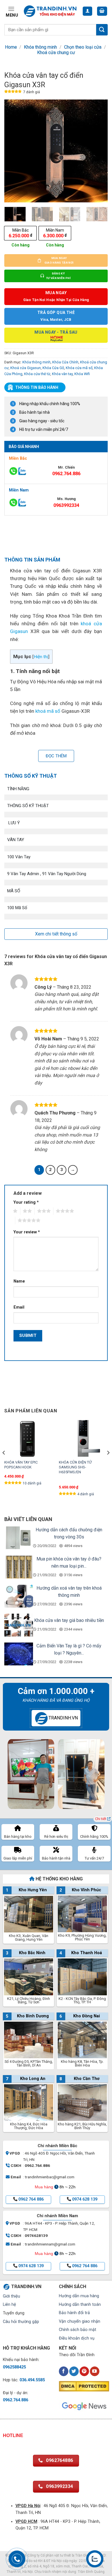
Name (19, 1281)
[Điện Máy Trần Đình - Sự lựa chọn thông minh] (50, 11)
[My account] (87, 11)
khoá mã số (48, 711)
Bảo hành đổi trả (74, 2313)
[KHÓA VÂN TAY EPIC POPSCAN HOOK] (29, 1438)
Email (19, 1307)
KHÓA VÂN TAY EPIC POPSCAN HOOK (21, 1465)
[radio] (20, 233)
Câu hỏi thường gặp (21, 2322)
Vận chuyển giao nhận (80, 2321)
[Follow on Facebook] (64, 2371)
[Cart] (102, 11)
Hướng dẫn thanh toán (80, 2305)
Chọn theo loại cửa (83, 47)
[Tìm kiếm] (102, 30)
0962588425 (14, 2367)
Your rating (26, 1202)
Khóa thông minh (40, 47)
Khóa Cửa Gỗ (53, 368)
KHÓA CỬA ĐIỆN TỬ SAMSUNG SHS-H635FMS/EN (75, 1467)
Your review (27, 1232)
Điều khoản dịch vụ (77, 2338)
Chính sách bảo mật (78, 2330)
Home (11, 47)
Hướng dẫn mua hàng (79, 2296)
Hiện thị (41, 657)
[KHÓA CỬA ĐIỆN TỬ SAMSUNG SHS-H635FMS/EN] (83, 1438)
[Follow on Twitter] (74, 2371)
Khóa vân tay (62, 374)
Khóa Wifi (82, 374)
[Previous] (13, 151)
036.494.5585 (32, 2380)
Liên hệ (9, 2305)
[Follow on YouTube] (95, 2371)
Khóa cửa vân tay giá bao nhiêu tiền (69, 1620)
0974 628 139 (85, 2199)
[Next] (99, 151)
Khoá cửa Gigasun (26, 368)
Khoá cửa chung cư (56, 52)
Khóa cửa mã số (79, 368)
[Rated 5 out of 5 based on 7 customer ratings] (13, 92)
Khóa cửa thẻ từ (37, 374)
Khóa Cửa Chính (65, 362)
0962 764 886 (31, 2199)
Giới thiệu (11, 2296)
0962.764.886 (66, 474)
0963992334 (66, 505)
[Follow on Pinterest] (84, 2371)
